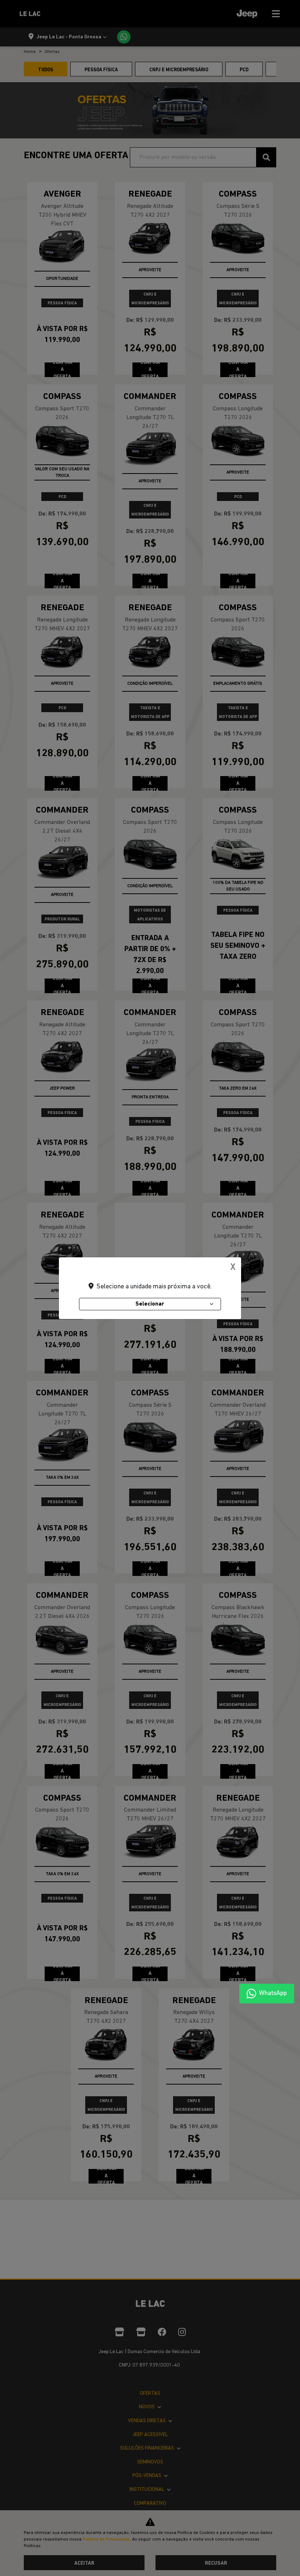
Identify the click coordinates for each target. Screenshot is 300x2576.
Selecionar (150, 1304)
